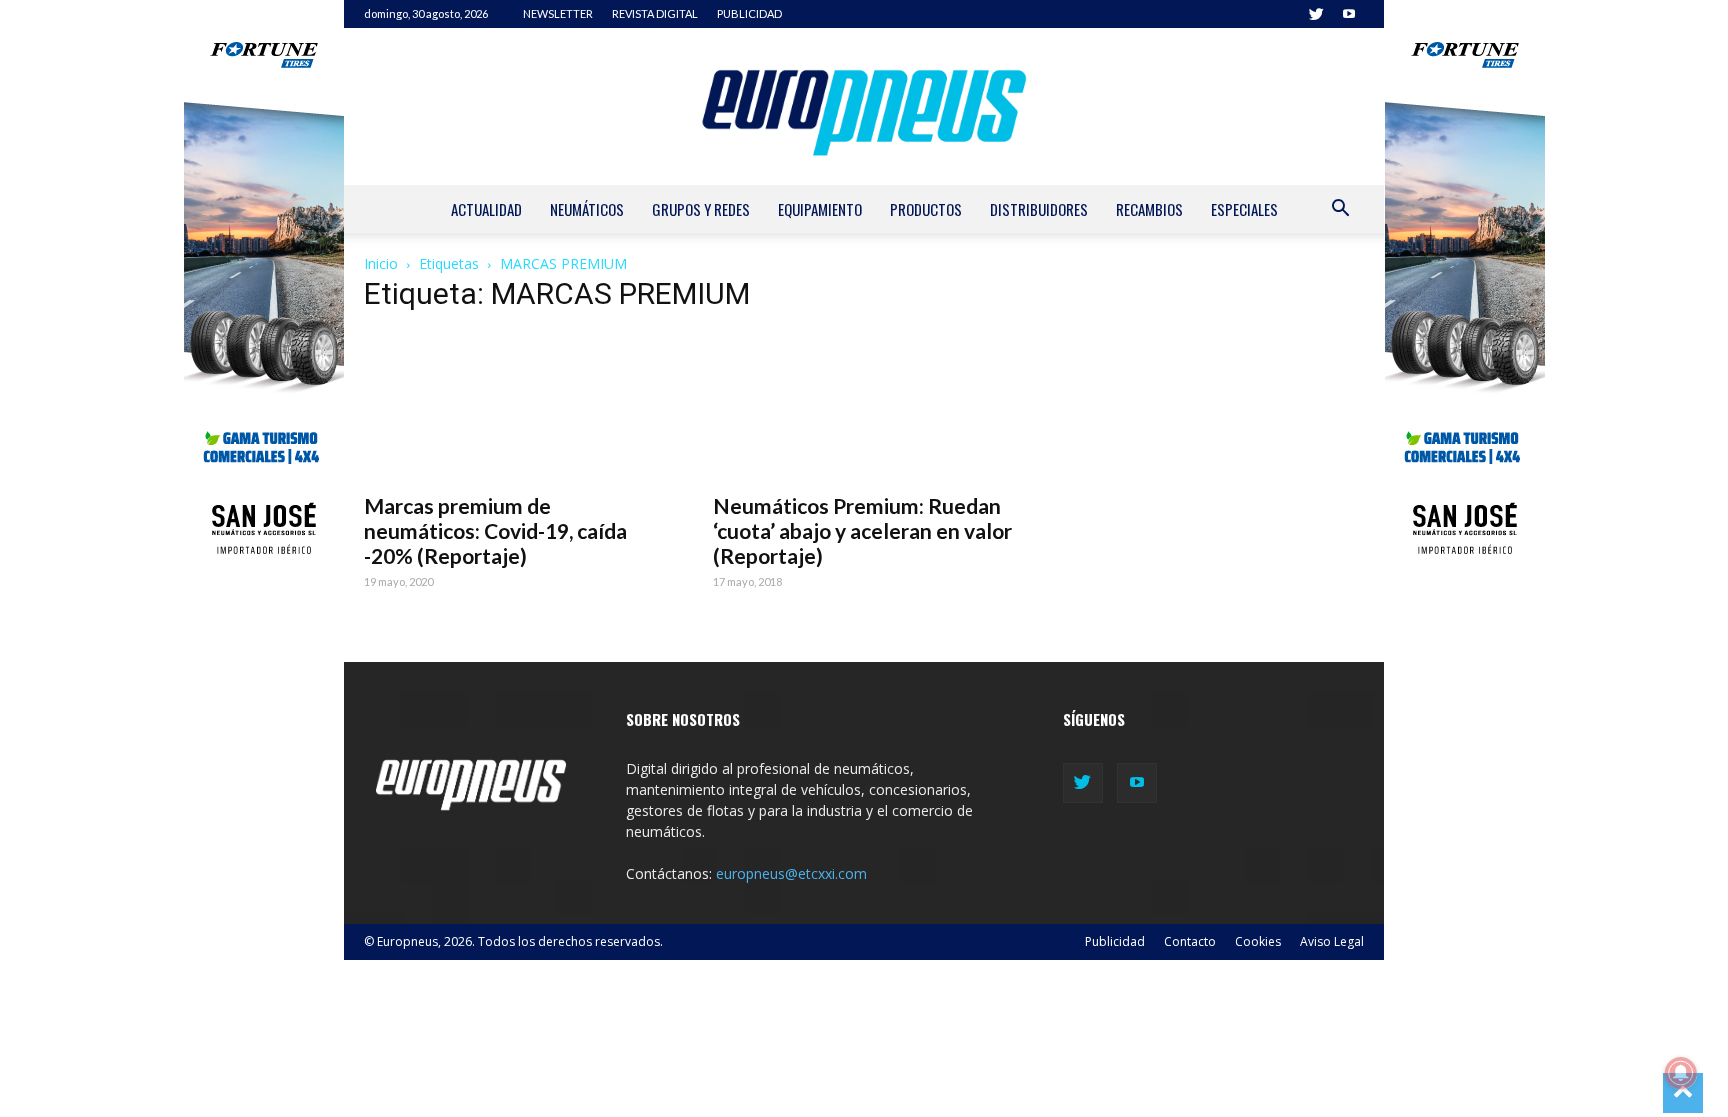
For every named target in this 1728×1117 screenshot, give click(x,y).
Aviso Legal (1332, 941)
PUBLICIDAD (749, 13)
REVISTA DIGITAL (655, 13)
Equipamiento (820, 209)
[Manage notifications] (1681, 1073)
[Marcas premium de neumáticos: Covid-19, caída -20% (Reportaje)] (514, 406)
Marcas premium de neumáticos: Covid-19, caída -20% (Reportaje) (495, 530)
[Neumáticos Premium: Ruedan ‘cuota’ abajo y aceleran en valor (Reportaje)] (863, 406)
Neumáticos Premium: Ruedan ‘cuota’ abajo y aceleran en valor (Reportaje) (862, 530)
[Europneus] (864, 106)
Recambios (1149, 209)
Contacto (1190, 941)
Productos (926, 209)
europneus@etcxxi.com (791, 873)
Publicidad (1115, 941)
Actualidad (486, 209)
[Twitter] (1316, 14)
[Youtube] (1349, 14)
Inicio (381, 263)
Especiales (1244, 209)
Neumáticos (587, 209)
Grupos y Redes (701, 209)
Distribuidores (1039, 209)
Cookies (1258, 941)
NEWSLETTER (558, 13)
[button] (1340, 210)
